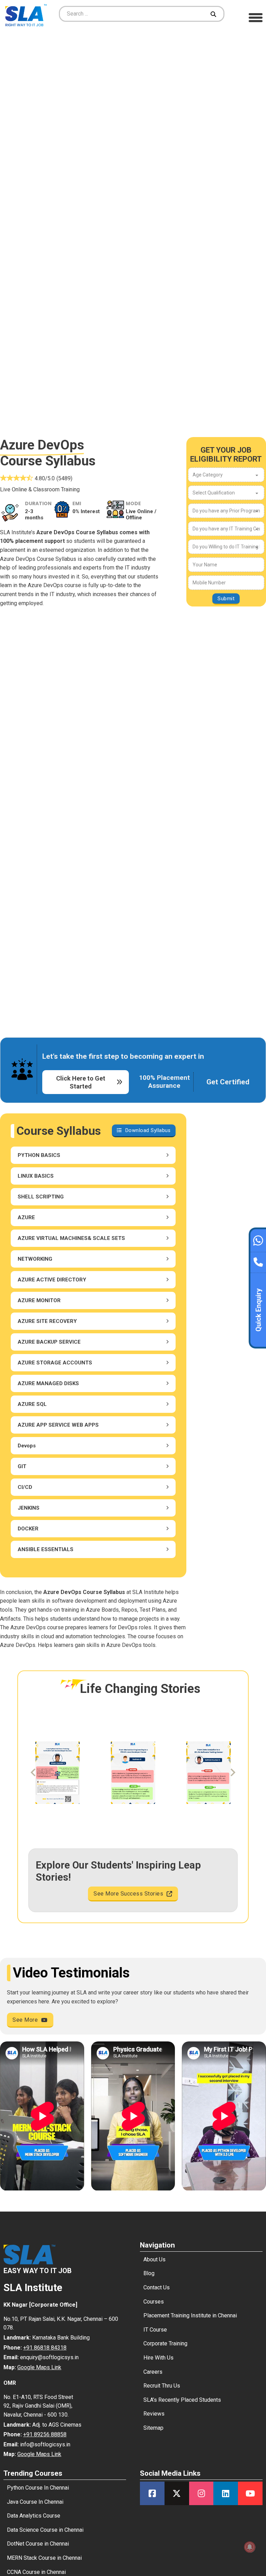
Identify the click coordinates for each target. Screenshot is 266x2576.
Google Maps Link (39, 2367)
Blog (149, 2273)
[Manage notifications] (250, 2547)
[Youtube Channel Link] (250, 2493)
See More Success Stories (128, 1894)
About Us (154, 2259)
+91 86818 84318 (45, 2348)
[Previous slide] (34, 1772)
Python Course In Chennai (38, 2488)
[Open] (256, 17)
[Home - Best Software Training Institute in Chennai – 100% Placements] (26, 14)
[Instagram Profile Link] (201, 2493)
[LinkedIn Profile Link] (226, 2493)
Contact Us (157, 2287)
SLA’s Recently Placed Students (182, 2400)
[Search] (214, 14)
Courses (154, 2302)
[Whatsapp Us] (258, 1240)
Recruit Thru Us (162, 2386)
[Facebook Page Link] (152, 2493)
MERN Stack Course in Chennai (44, 2558)
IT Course (155, 2330)
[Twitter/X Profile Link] (177, 2493)
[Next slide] (232, 1772)
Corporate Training (165, 2343)
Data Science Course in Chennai (45, 2530)
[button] (93, 1155)
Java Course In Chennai (35, 2502)
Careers (153, 2372)
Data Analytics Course (34, 2516)
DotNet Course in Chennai (38, 2544)
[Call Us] (258, 1260)
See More (25, 2020)
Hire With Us (158, 2358)
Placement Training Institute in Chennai (190, 2315)
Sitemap (153, 2428)
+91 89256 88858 (45, 2434)
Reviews (154, 2414)
